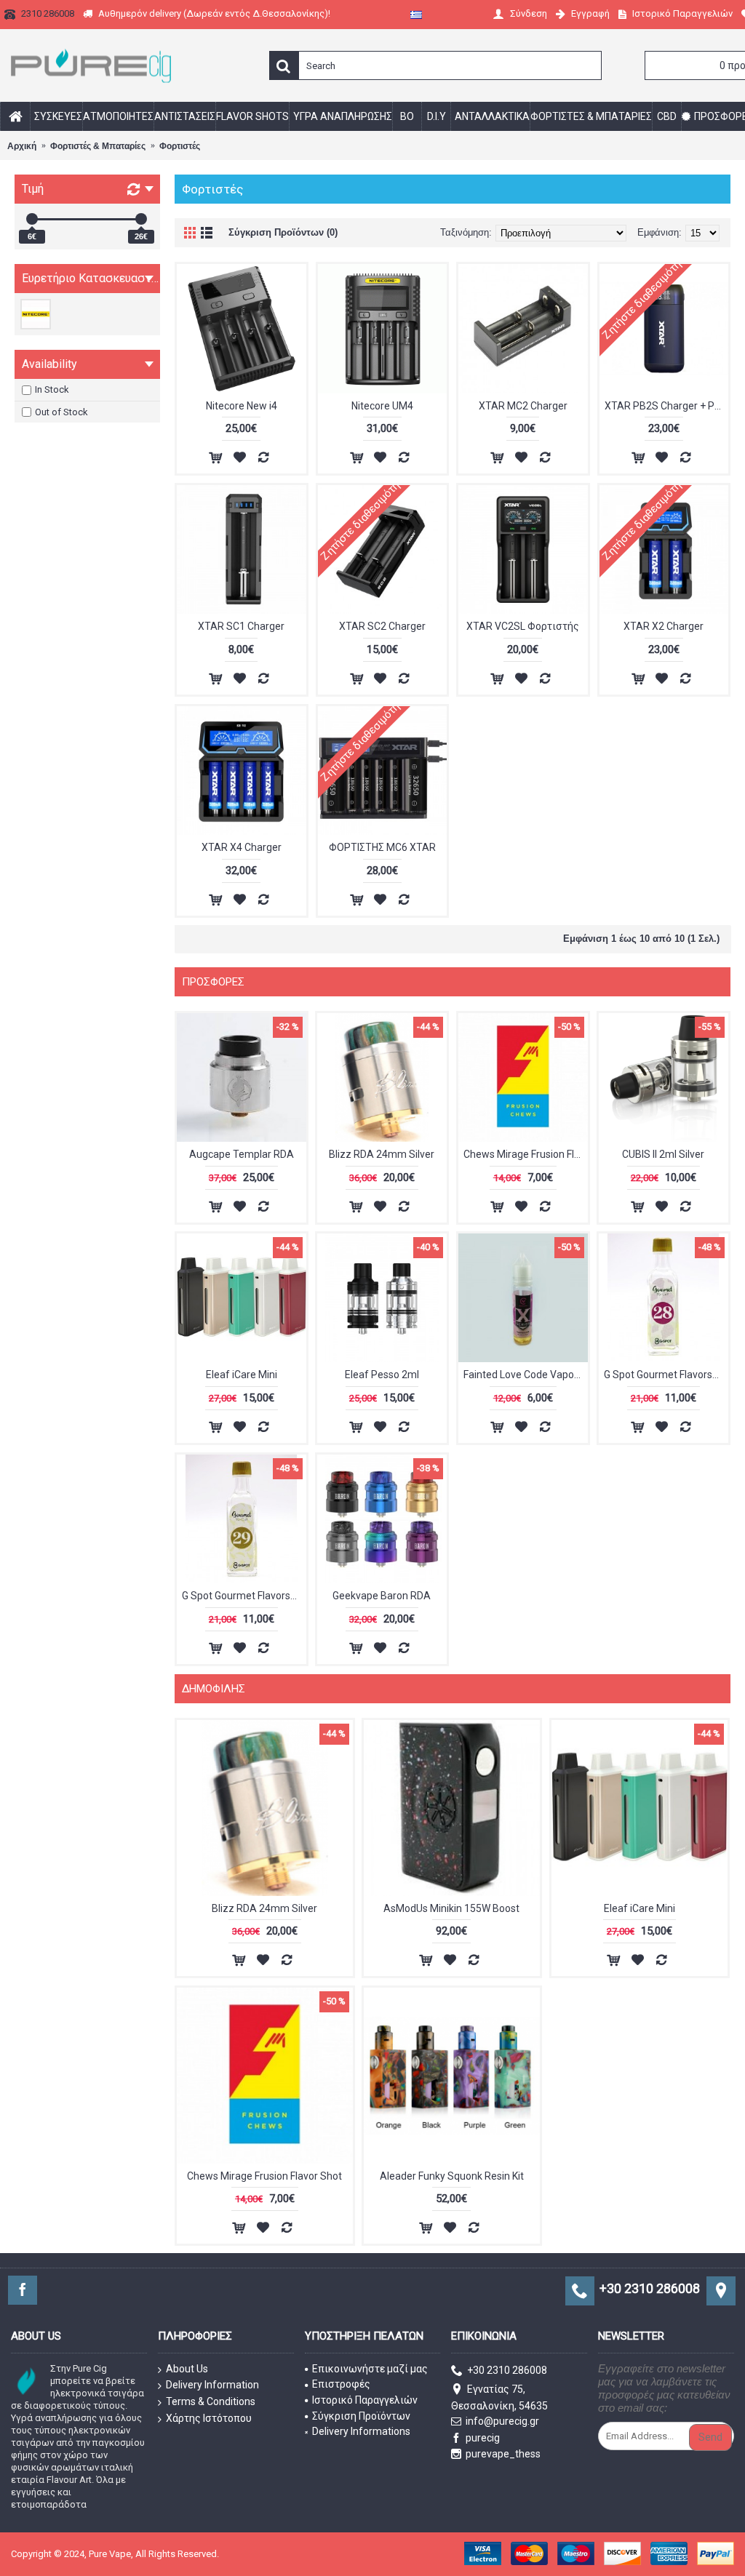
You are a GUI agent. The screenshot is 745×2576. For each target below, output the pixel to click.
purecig (483, 2438)
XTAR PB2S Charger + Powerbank (667, 406)
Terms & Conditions (211, 2401)
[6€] (32, 219)
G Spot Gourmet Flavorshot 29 (244, 1596)
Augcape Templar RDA (242, 1154)
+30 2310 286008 (507, 2370)
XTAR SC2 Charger (382, 626)
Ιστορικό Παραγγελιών (365, 2400)
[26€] (141, 219)
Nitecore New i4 (242, 406)
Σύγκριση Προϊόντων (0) (283, 232)
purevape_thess (503, 2454)
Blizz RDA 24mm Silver (382, 1154)
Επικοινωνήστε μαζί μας (370, 2369)
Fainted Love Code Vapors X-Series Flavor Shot (526, 1375)
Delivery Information (212, 2385)
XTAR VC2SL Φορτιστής (523, 626)
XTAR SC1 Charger (241, 626)
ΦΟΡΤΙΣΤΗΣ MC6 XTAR (382, 847)
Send (710, 2437)
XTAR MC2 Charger (523, 406)
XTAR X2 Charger (664, 626)
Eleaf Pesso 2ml (382, 1375)
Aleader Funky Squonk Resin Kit (452, 2176)
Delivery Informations (361, 2431)
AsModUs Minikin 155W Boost (451, 1908)
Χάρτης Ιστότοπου (209, 2418)
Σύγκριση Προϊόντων (361, 2416)
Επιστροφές (341, 2384)
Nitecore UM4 (382, 406)
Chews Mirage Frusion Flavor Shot (526, 1154)
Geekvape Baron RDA (382, 1596)
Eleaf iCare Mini (242, 1375)
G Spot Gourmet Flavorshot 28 (666, 1375)
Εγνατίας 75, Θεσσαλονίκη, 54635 (499, 2397)
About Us (187, 2369)
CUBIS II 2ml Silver (663, 1154)
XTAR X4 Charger (242, 847)
